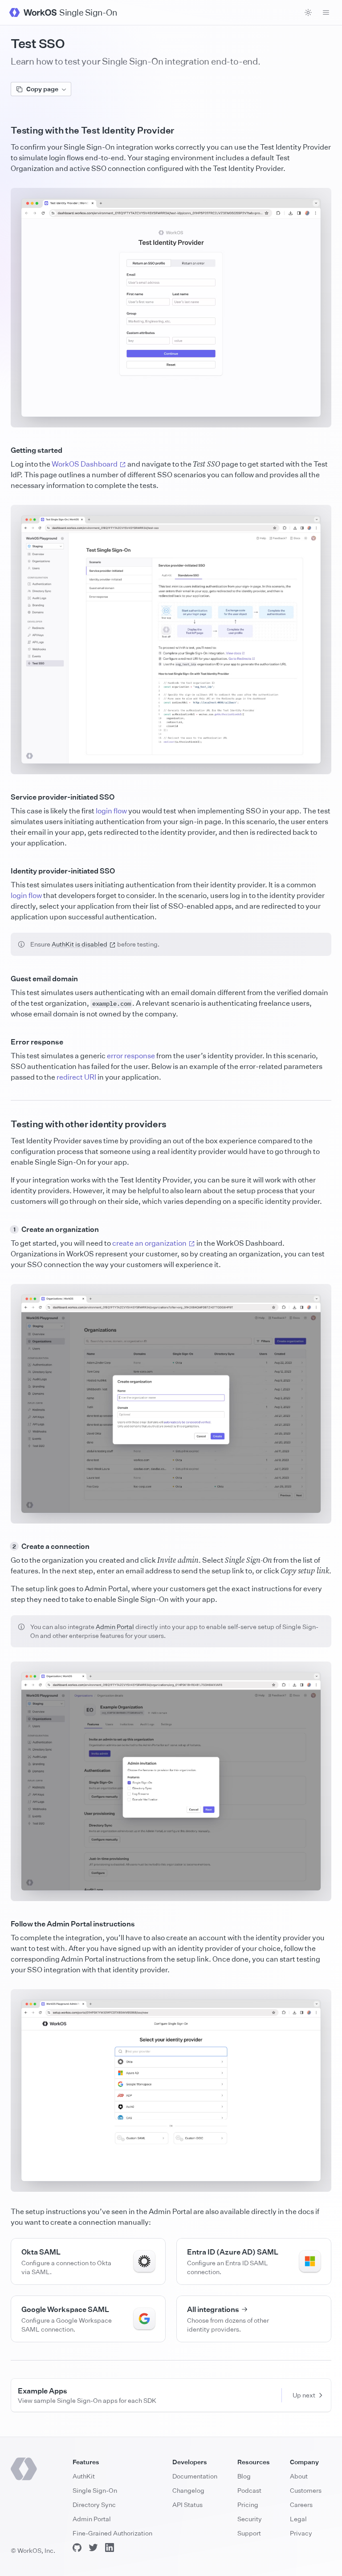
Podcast (249, 2490)
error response (131, 1056)
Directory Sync (94, 2505)
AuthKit (84, 2476)
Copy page (42, 89)
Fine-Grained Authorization (112, 2533)
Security (250, 2519)
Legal (298, 2519)
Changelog (188, 2490)
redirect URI (76, 1077)
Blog (244, 2476)
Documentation (195, 2476)
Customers (306, 2490)
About (299, 2476)
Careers (301, 2505)
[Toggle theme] (308, 12)
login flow (111, 811)
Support (249, 2533)
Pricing (248, 2505)
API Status (187, 2505)
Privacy (301, 2533)
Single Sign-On (95, 2490)
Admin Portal (115, 1627)
